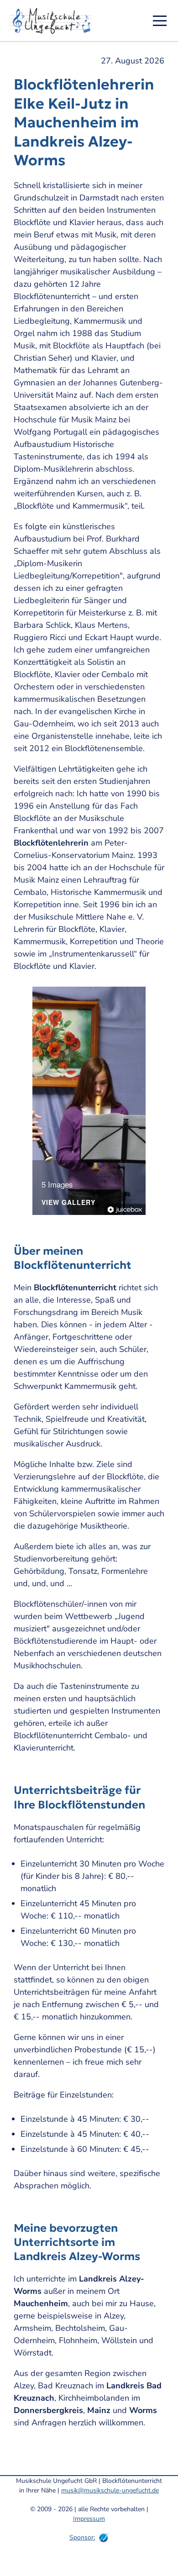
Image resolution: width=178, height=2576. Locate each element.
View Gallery (68, 1203)
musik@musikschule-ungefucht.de (110, 2490)
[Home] (54, 21)
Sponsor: (82, 2537)
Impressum (89, 2519)
